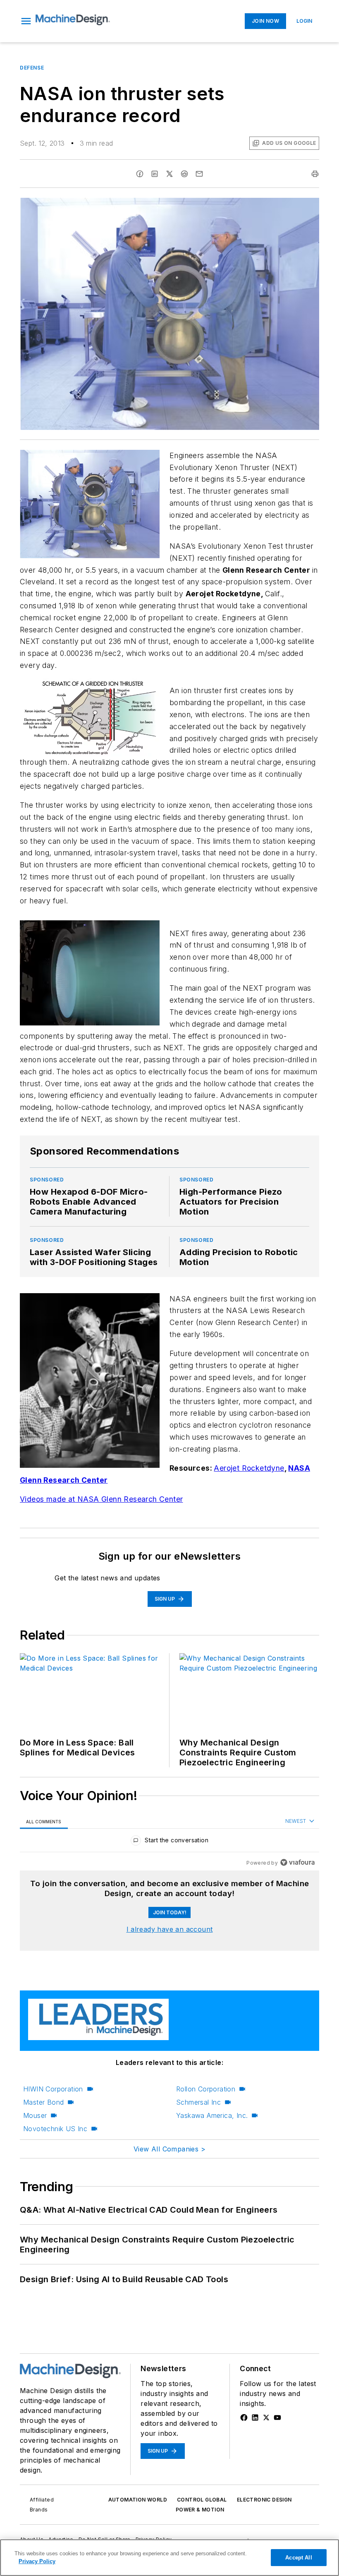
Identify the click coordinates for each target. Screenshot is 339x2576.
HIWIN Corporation (53, 2089)
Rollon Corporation (206, 2089)
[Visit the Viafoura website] (297, 1862)
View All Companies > (169, 2149)
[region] (169, 1842)
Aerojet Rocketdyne (249, 1468)
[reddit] (184, 174)
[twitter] (169, 174)
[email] (199, 174)
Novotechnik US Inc (55, 2129)
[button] (26, 21)
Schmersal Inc (198, 2102)
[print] (315, 174)
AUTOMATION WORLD (138, 2500)
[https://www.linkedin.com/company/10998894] (255, 2418)
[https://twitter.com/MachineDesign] (266, 2418)
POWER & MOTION (200, 2510)
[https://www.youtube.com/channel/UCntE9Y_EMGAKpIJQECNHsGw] (277, 2418)
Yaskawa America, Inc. (212, 2115)
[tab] (44, 1821)
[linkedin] (155, 174)
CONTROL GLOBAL (202, 2500)
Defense (32, 68)
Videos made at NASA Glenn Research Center (101, 1499)
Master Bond (43, 2102)
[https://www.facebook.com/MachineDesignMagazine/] (244, 2418)
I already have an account (170, 1929)
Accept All (298, 2558)
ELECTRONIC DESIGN (264, 2500)
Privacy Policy (37, 2561)
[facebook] (140, 174)
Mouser (35, 2115)
